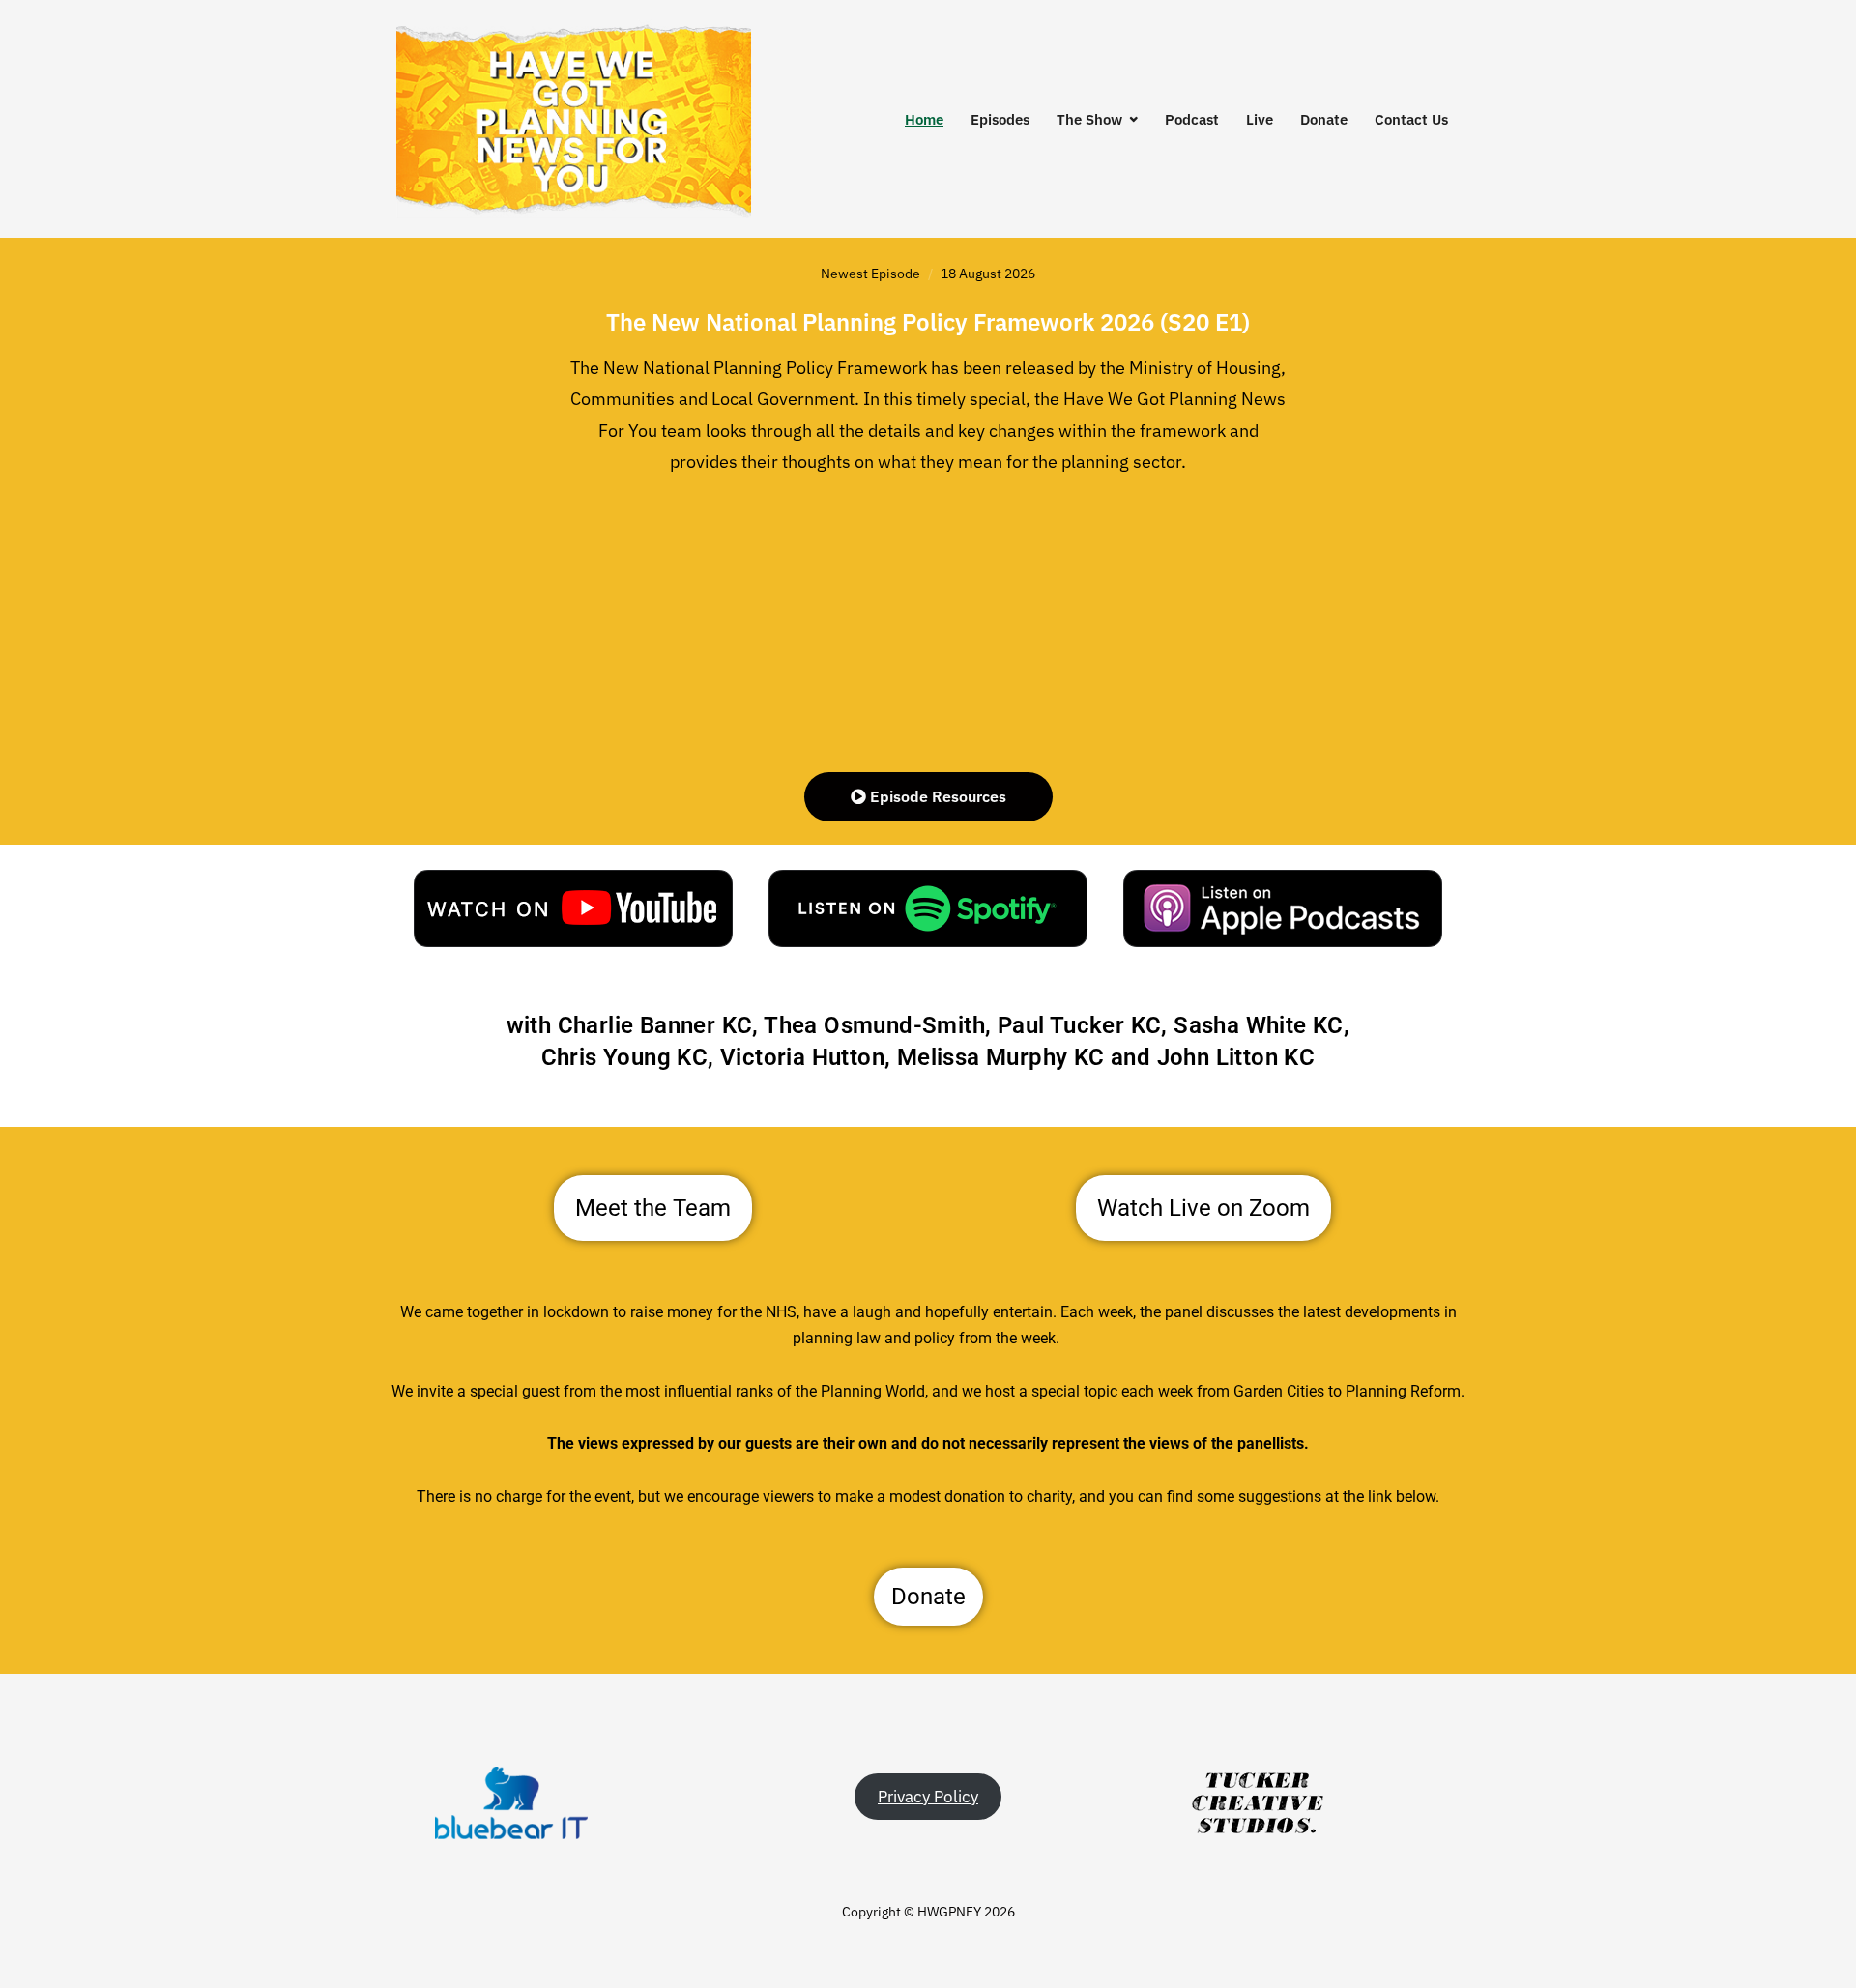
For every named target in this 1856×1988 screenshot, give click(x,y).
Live (1260, 119)
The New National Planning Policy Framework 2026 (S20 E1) (928, 322)
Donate (1324, 119)
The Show (1089, 119)
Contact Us (1411, 119)
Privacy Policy (928, 1797)
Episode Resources (936, 796)
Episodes (1000, 119)
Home (924, 119)
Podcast (1192, 119)
